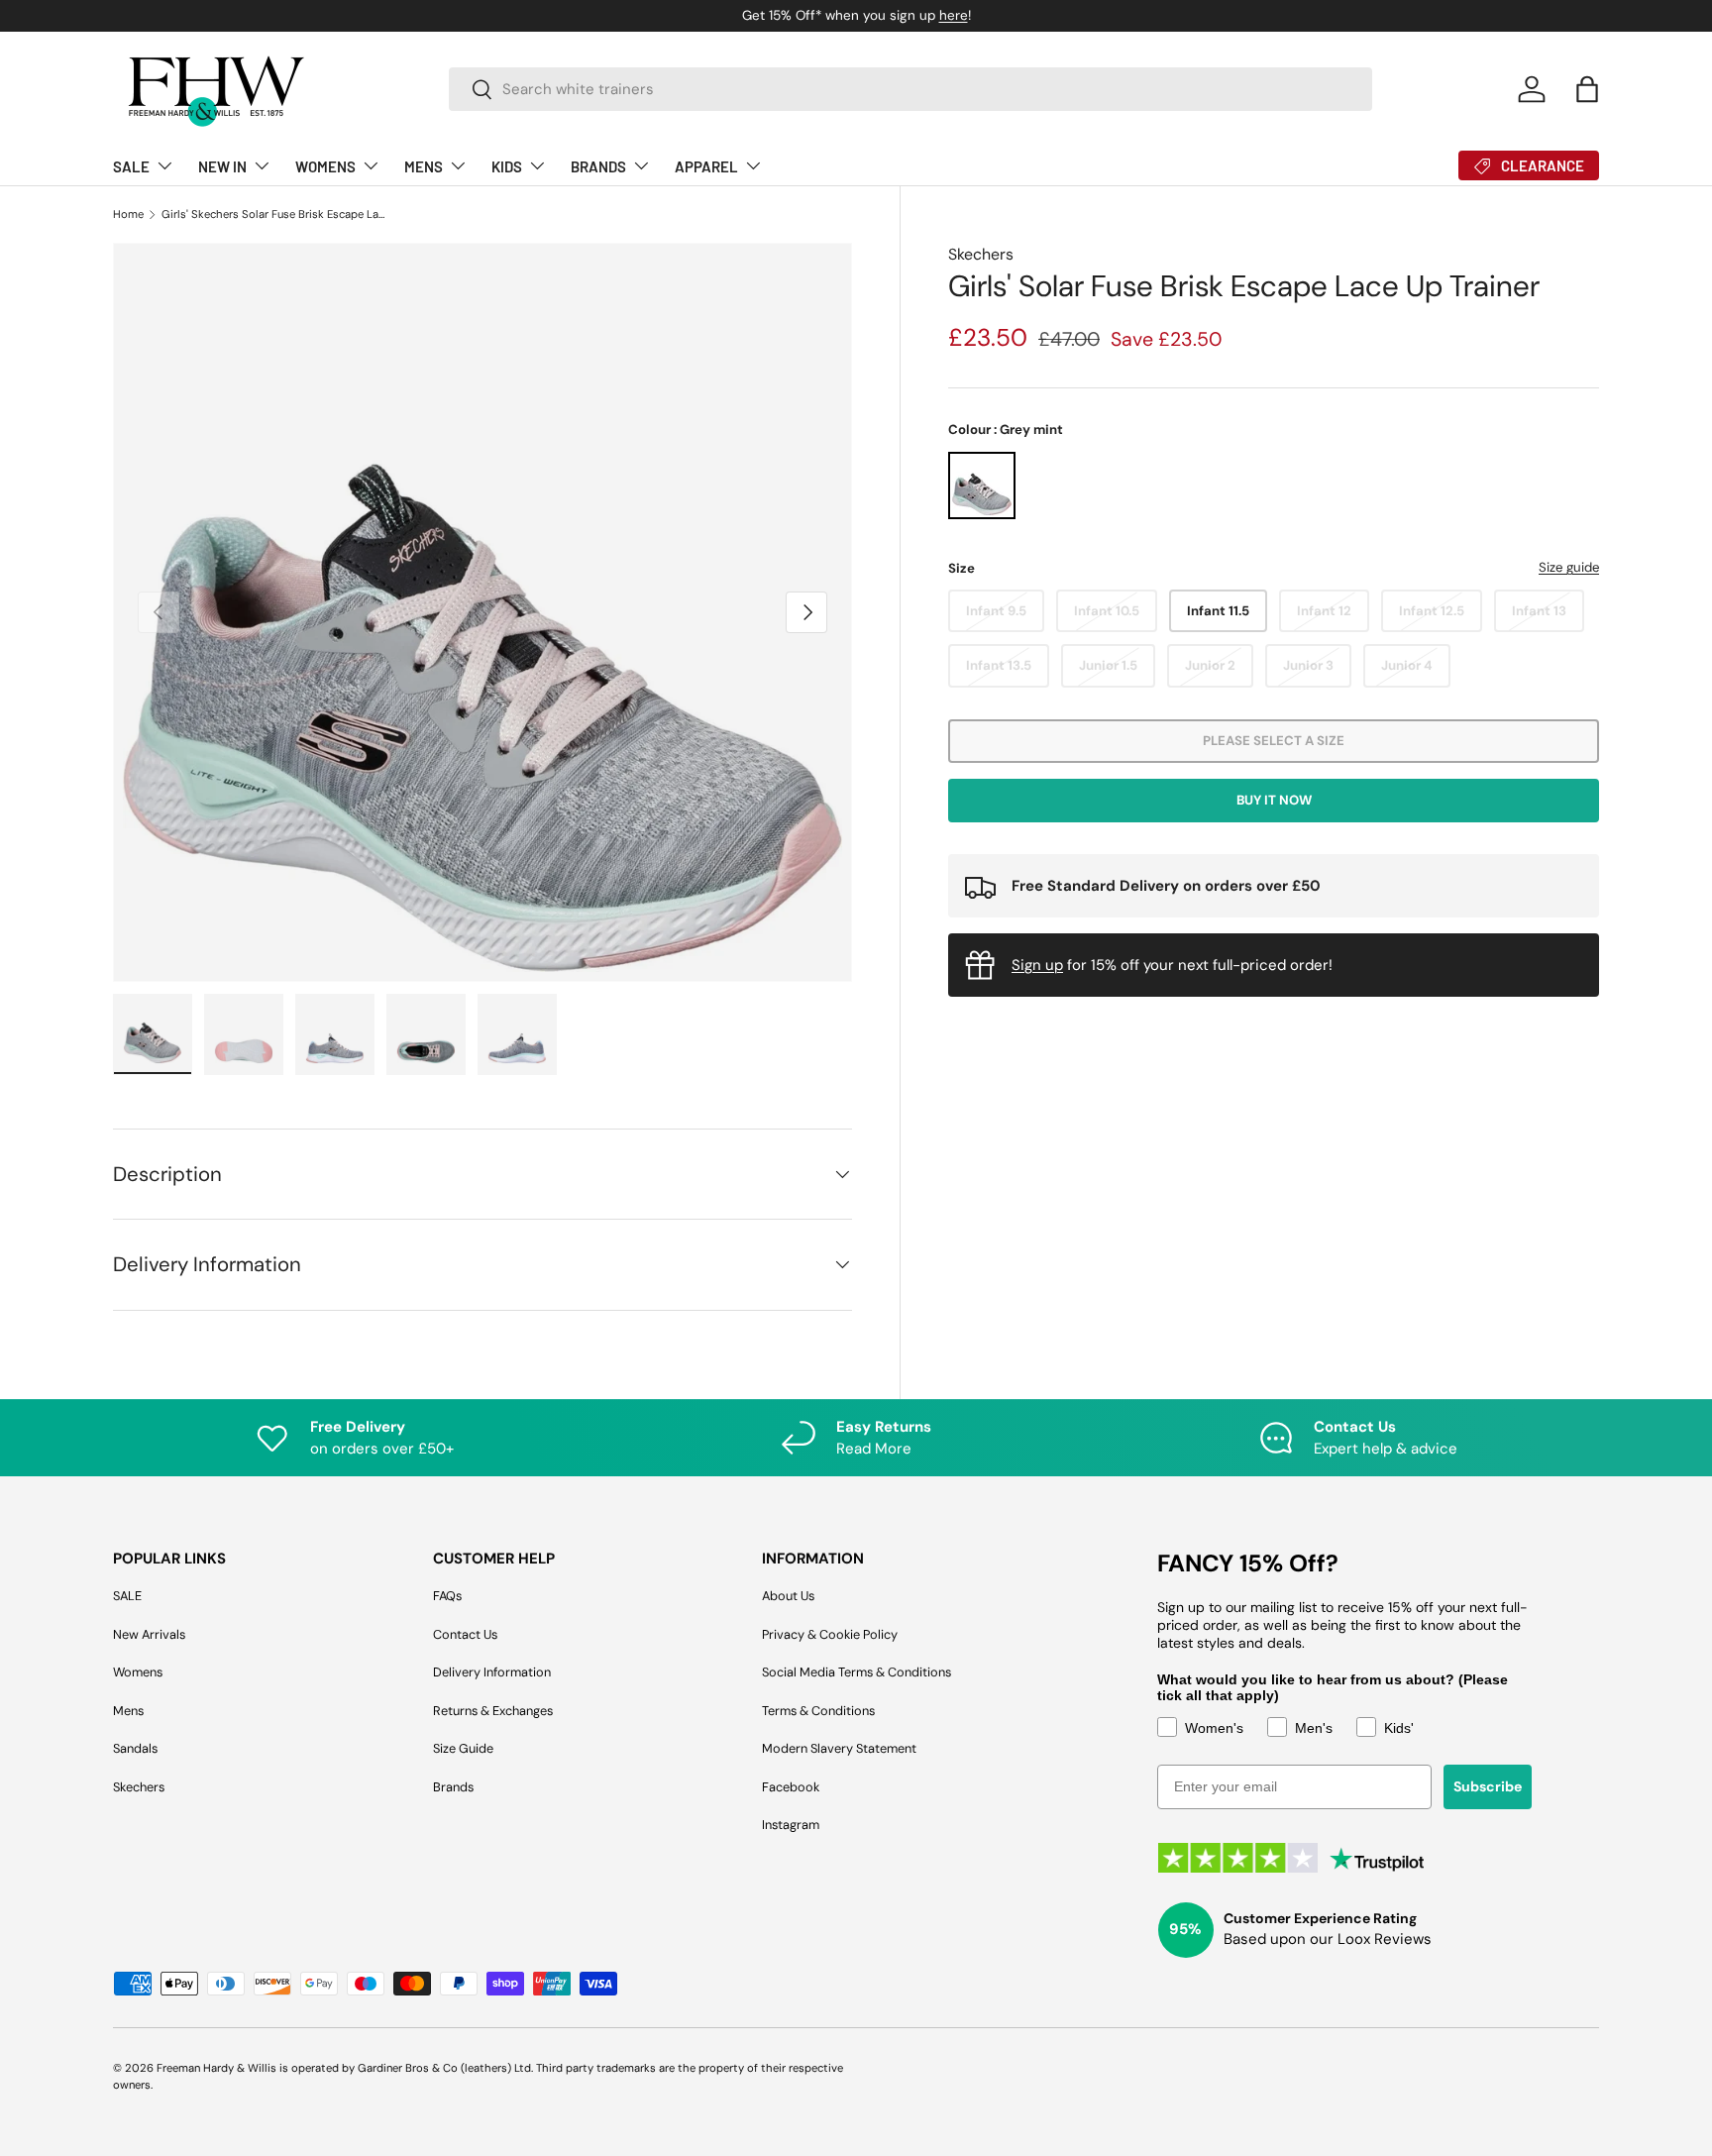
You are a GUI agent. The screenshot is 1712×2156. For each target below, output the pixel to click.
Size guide (1569, 567)
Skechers (981, 254)
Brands (453, 1787)
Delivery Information (492, 1672)
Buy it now (1274, 800)
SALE (131, 166)
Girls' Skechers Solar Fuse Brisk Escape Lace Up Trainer (273, 215)
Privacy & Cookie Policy (830, 1634)
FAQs (447, 1596)
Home (128, 215)
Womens (138, 1672)
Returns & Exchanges (493, 1711)
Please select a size (1274, 741)
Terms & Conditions (818, 1711)
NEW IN (222, 166)
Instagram (791, 1825)
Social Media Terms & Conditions (856, 1672)
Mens (128, 1711)
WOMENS (325, 166)
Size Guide (463, 1748)
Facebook (791, 1787)
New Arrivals (149, 1634)
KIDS (507, 166)
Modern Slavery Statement (839, 1748)
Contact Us (465, 1634)
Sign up (1037, 965)
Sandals (135, 1748)
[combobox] (911, 89)
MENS (424, 166)
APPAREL (706, 166)
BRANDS (598, 166)
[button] (1587, 89)
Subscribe (1488, 1786)
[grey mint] (982, 485)
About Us (788, 1596)
